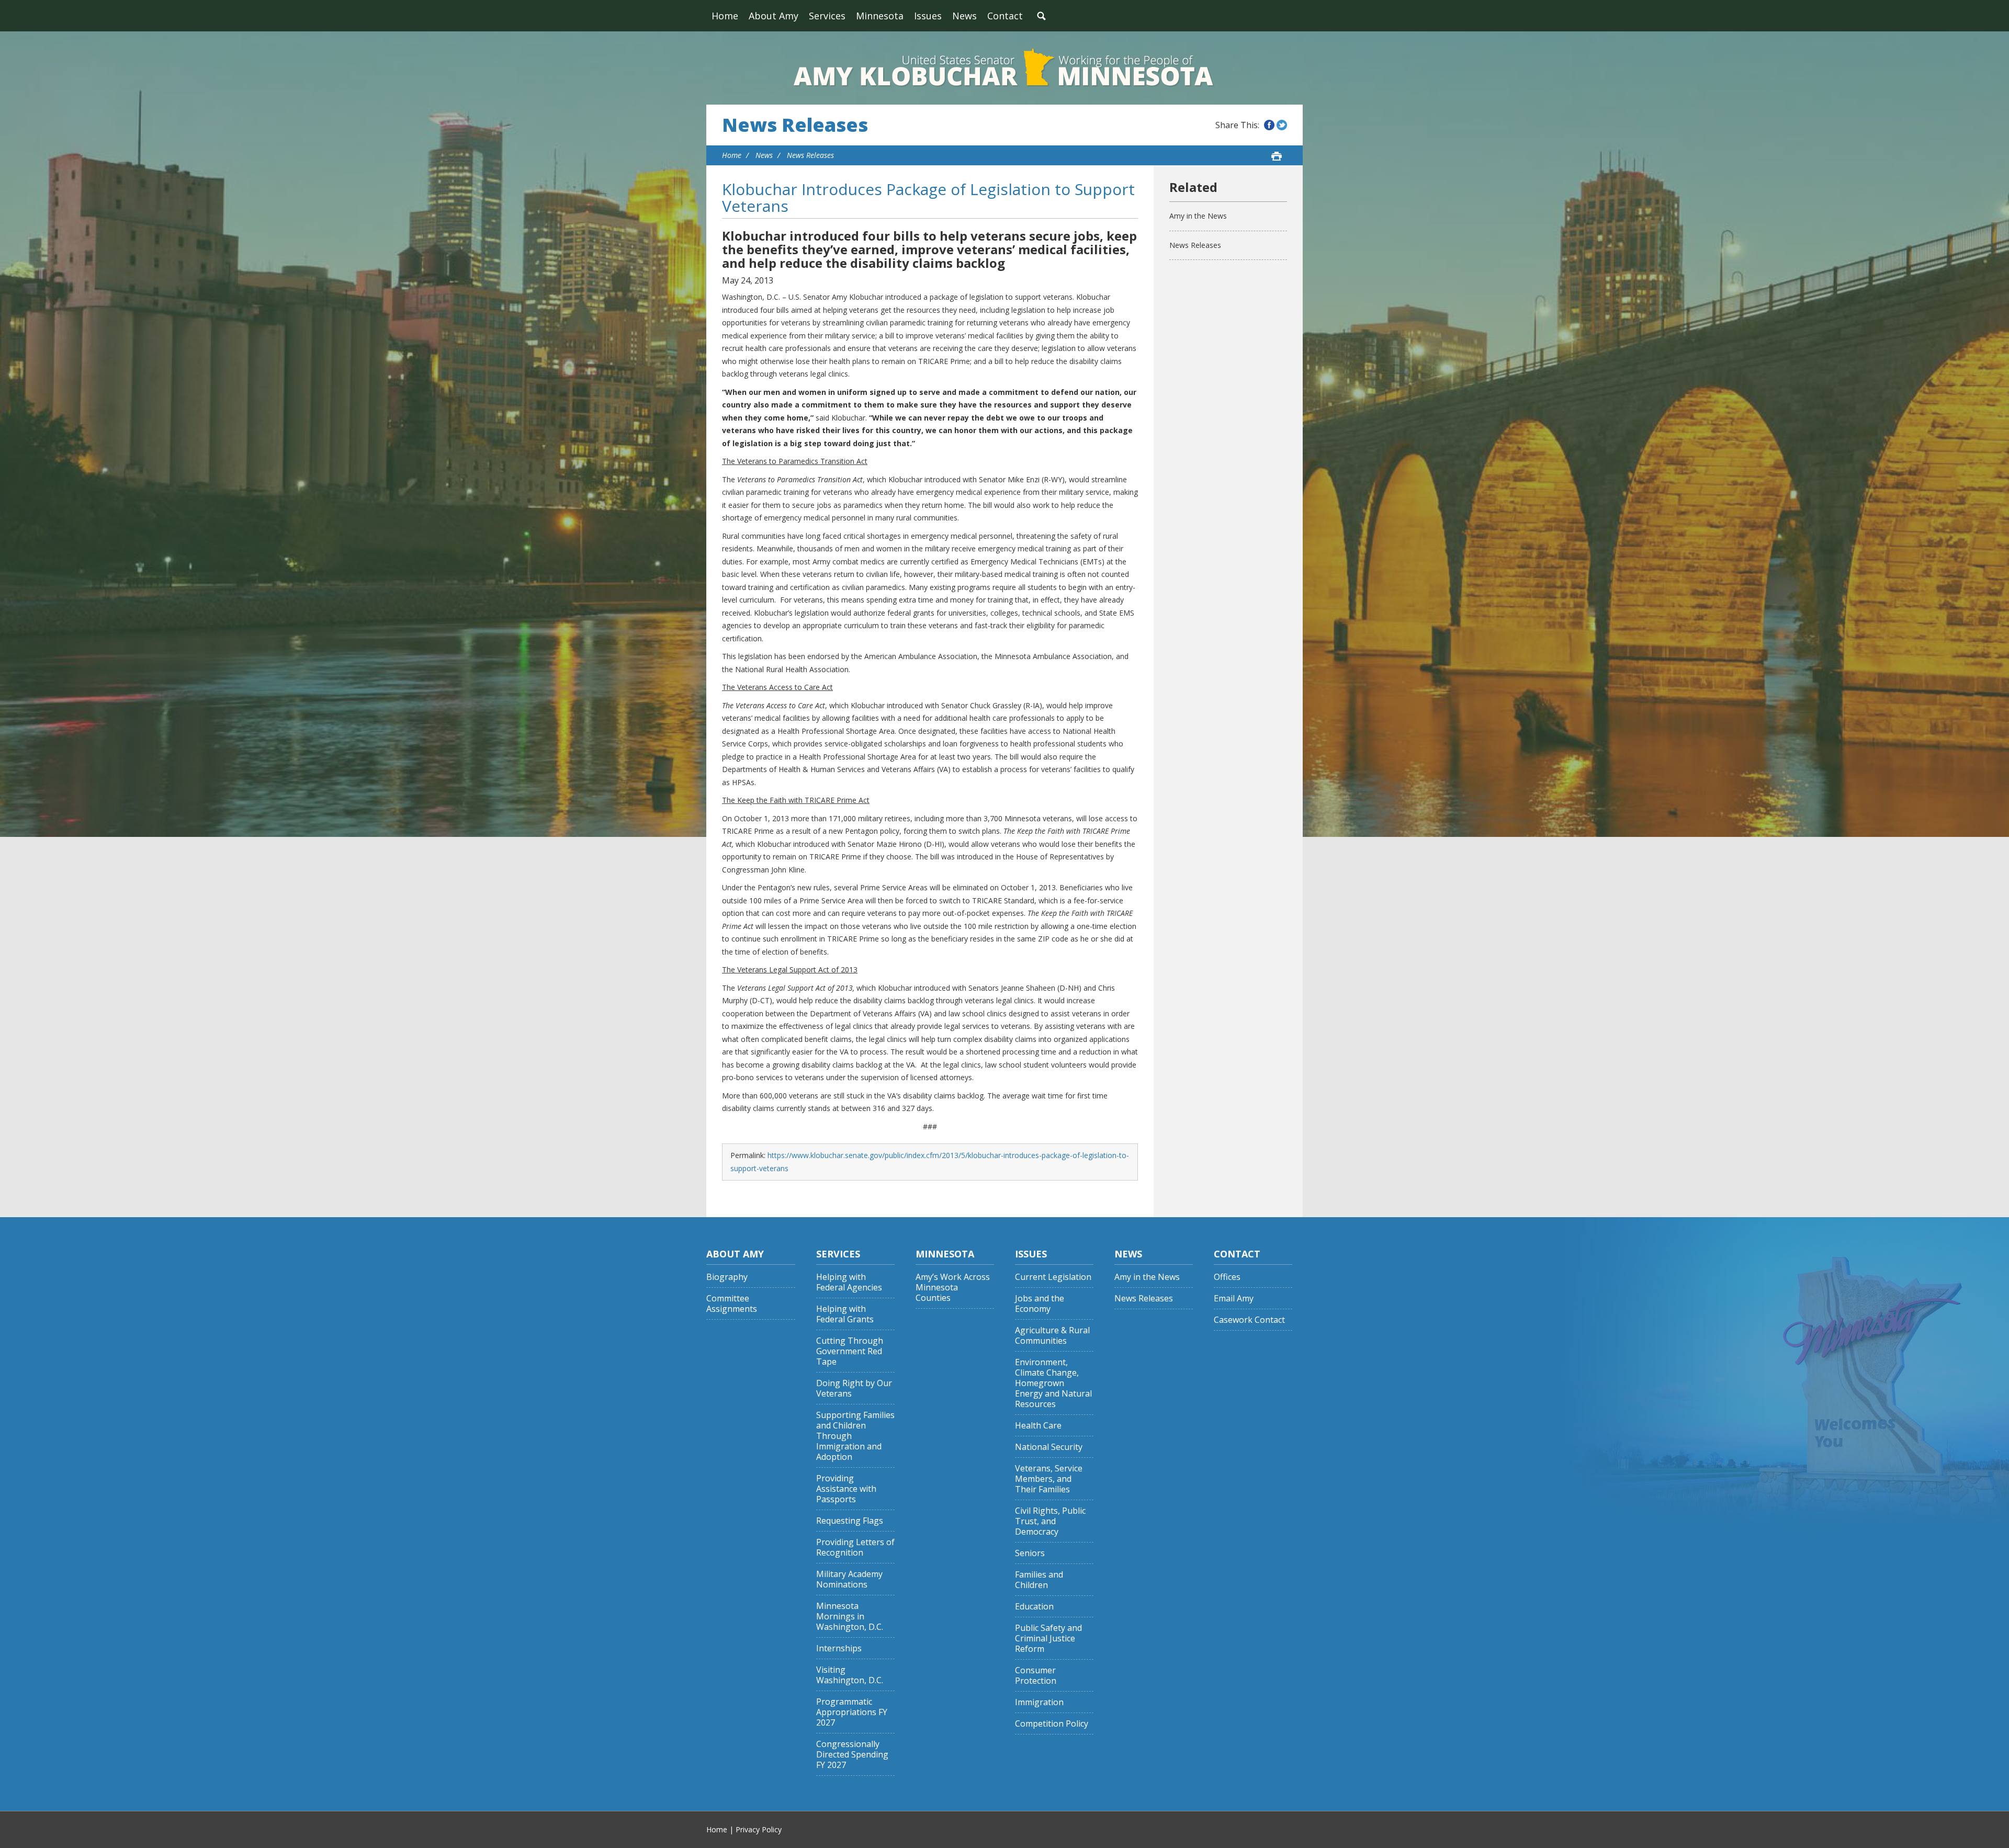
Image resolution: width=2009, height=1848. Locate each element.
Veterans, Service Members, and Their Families (1049, 1479)
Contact (1005, 16)
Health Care (1038, 1426)
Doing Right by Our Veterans (854, 1388)
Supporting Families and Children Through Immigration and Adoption (855, 1436)
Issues (928, 16)
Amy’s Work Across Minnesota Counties (953, 1288)
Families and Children (1039, 1580)
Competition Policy (1052, 1724)
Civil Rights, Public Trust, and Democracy (1050, 1521)
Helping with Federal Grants (845, 1314)
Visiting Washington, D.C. (850, 1675)
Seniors (1030, 1553)
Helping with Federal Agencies (849, 1282)
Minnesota (880, 16)
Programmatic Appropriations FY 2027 (852, 1712)
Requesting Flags (850, 1521)
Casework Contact (1249, 1320)
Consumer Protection (1036, 1676)
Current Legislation (1053, 1277)
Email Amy (1234, 1299)
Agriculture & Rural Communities (1052, 1336)
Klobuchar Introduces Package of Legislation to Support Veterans (928, 197)
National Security (1049, 1447)
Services (827, 16)
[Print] (1277, 156)
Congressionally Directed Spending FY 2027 (852, 1755)
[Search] (1041, 16)
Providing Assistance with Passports (846, 1489)
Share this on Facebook (1269, 125)
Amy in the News (1198, 216)
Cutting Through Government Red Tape (850, 1351)
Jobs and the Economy (1040, 1304)
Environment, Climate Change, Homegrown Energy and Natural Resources (1053, 1383)
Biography (727, 1277)
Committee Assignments (732, 1304)
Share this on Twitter (1282, 125)
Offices (1227, 1277)
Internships (839, 1648)
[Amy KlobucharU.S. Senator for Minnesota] (1004, 68)
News (964, 16)
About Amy (774, 16)
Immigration (1039, 1702)
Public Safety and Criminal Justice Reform (1048, 1639)
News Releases (795, 125)
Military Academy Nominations (849, 1579)
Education (1034, 1607)
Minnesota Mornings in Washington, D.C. (850, 1617)
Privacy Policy (759, 1829)
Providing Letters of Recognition (855, 1547)
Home (725, 16)
